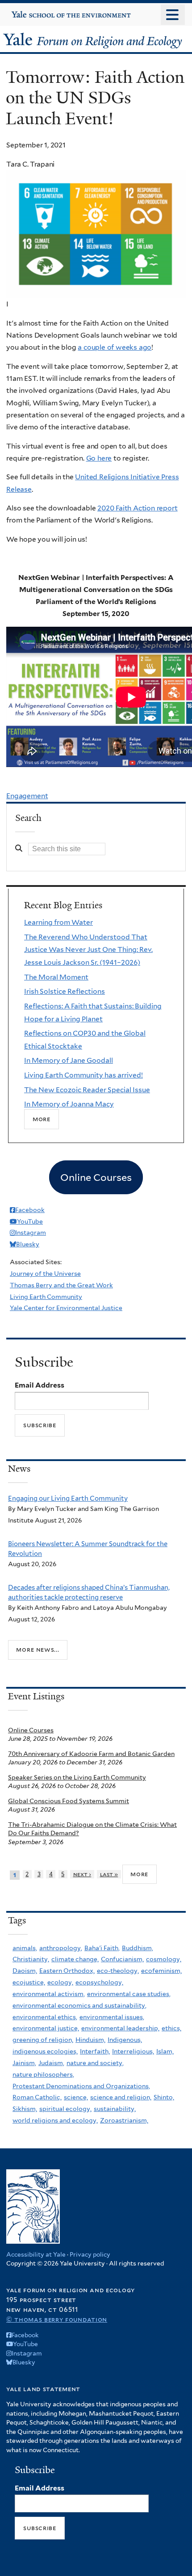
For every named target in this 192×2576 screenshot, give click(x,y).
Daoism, (25, 1971)
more (139, 1874)
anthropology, (61, 1948)
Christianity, (31, 1959)
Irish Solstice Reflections (65, 991)
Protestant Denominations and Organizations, (81, 2086)
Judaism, (51, 2063)
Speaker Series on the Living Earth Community (77, 1777)
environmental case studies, (129, 1994)
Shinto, (164, 2097)
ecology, (60, 1982)
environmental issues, (112, 2017)
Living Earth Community (46, 1297)
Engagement (27, 796)
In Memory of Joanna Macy (69, 1104)
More (42, 1119)
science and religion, (121, 2097)
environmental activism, (49, 1994)
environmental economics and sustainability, (79, 2005)
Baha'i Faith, (102, 1948)
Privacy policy (90, 2254)
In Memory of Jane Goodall (69, 1060)
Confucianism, (122, 1959)
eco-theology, (118, 1971)
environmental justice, (46, 2028)
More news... (38, 1649)
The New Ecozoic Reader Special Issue (87, 1090)
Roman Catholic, (37, 2097)
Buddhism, (138, 1948)
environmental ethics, (45, 2017)
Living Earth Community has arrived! (83, 1075)
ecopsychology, (99, 1982)
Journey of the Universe (45, 1274)
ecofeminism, (161, 1971)
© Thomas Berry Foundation (57, 2319)
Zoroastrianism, (124, 2120)
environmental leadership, (120, 2028)
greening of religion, (43, 2040)
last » (109, 1874)
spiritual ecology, (65, 2109)
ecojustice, (29, 1982)
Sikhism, (25, 2109)
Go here (99, 458)
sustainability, (115, 2109)
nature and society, (95, 2063)
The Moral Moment (56, 977)
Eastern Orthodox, (67, 1971)
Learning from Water (58, 922)
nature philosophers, (43, 2074)
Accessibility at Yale (36, 2254)
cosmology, (164, 1959)
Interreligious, (133, 2051)
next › (82, 1874)
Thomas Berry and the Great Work (61, 1285)
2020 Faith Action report (138, 508)
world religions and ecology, (55, 2120)
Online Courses (31, 1730)
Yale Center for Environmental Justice (66, 1308)
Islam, (165, 2051)
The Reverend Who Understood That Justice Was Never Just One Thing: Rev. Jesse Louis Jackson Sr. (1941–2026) (88, 950)
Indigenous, (125, 2040)
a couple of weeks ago (115, 347)
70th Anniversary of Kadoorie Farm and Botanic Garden (91, 1754)
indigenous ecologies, (45, 2051)
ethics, (171, 2028)
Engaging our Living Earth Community (68, 1498)
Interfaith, (95, 2051)
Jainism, (24, 2063)
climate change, (75, 1959)
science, (76, 2097)
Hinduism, (90, 2040)
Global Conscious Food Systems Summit (69, 1801)
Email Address (40, 1385)
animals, (25, 1948)
